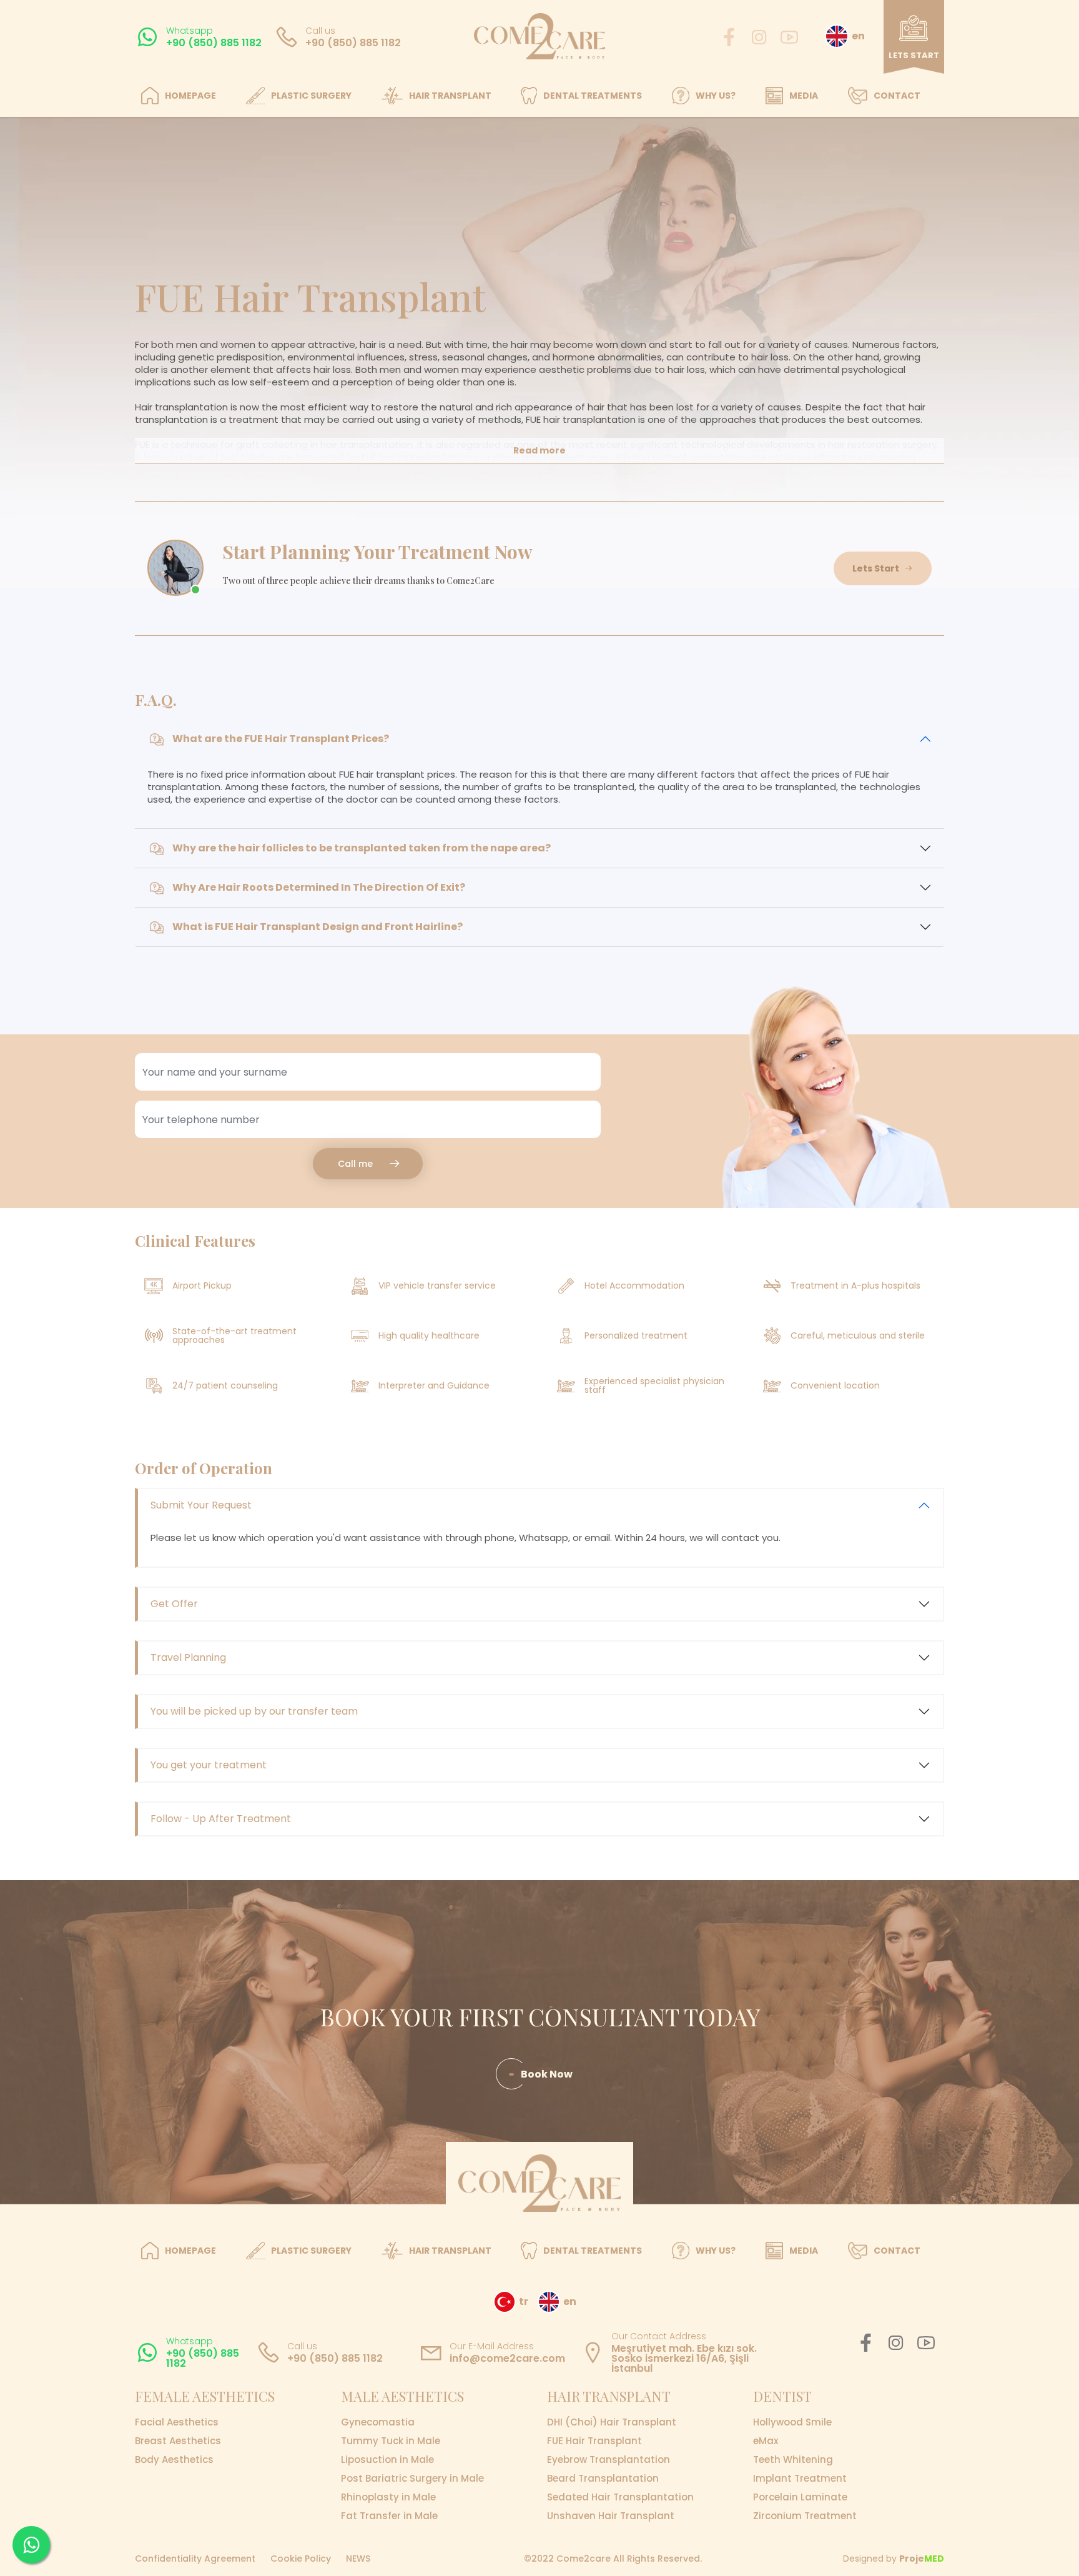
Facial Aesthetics (177, 2422)
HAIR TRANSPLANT (450, 96)
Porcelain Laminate (800, 2497)
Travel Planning (188, 1657)
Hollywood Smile (792, 2422)
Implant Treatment (800, 2479)
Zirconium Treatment (805, 2516)
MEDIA (804, 96)
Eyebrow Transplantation (608, 2460)
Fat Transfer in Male (389, 2516)
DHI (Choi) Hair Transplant (612, 2422)
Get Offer (174, 1604)
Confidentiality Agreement (195, 2559)
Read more (539, 450)
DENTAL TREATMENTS (593, 96)
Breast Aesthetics (178, 2441)
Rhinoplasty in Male (388, 2497)
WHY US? (716, 96)
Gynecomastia (378, 2422)
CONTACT (897, 96)
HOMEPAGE (190, 96)
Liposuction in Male (387, 2460)
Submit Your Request (201, 1505)
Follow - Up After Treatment (221, 1819)
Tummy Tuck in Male (391, 2441)
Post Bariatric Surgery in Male (412, 2479)
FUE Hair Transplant (594, 2441)
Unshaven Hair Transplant (611, 2516)
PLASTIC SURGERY (311, 96)
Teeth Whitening (793, 2460)
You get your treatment (209, 1765)
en (858, 36)
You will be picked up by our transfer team (254, 1711)
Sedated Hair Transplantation (620, 2497)
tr (524, 2301)
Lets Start (876, 568)
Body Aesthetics (174, 2460)
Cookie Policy (301, 2559)
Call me (355, 1164)
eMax (766, 2441)
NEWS (358, 2559)
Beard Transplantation (603, 2479)
